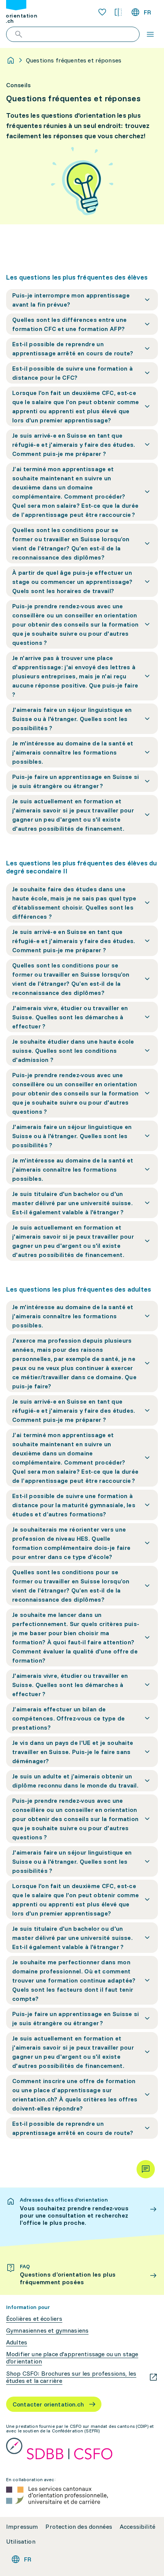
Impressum (22, 2527)
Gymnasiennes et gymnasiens (47, 2331)
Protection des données (79, 2527)
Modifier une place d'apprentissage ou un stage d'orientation (72, 2358)
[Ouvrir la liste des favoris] (102, 12)
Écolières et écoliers (34, 2319)
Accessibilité (137, 2527)
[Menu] (150, 34)
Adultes (17, 2342)
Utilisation (21, 2542)
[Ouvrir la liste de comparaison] (118, 12)
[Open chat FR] (146, 2169)
